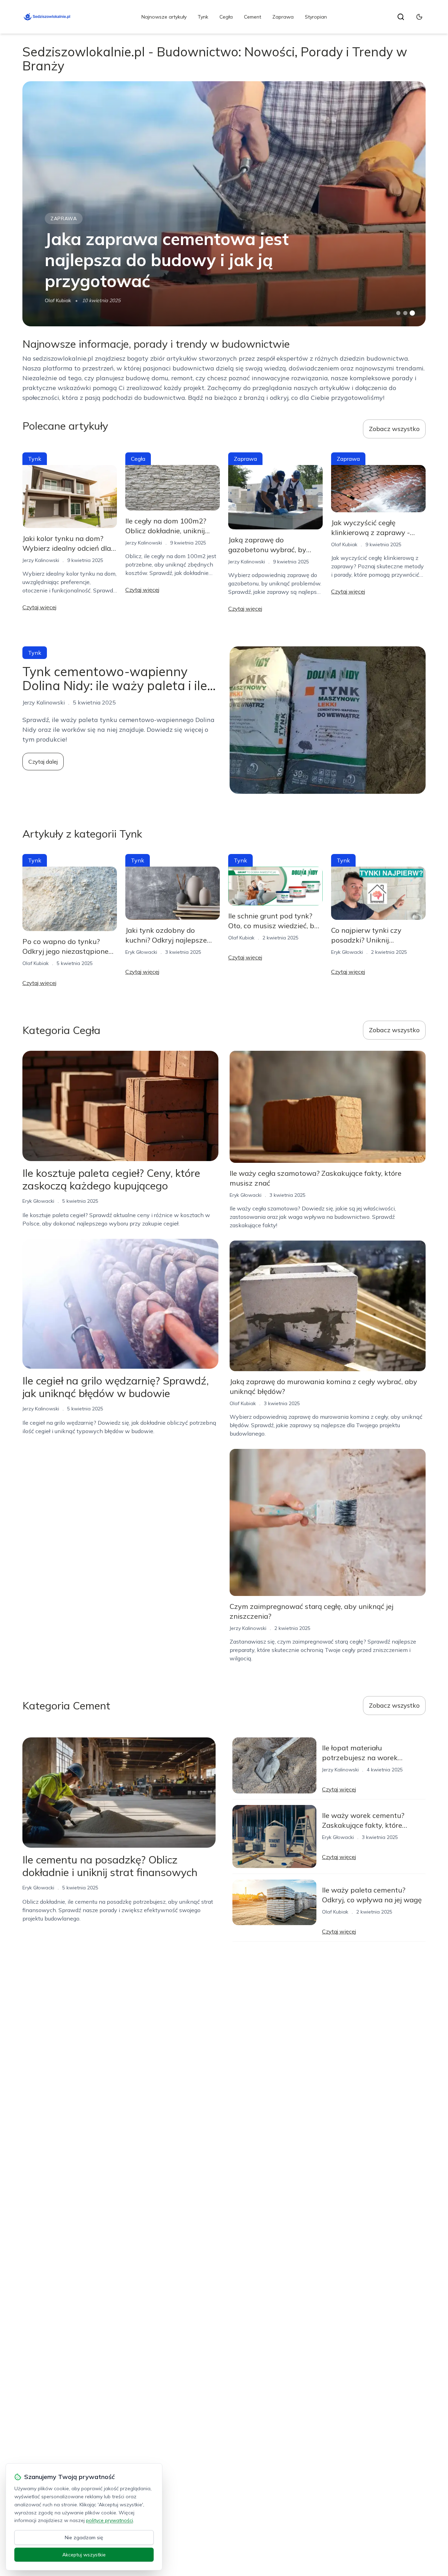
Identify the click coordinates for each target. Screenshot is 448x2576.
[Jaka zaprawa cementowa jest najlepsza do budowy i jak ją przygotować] (224, 204)
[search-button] (401, 17)
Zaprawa (283, 17)
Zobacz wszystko (394, 429)
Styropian (316, 17)
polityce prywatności (110, 2520)
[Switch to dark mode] (419, 17)
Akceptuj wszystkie (84, 2555)
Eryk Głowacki (141, 952)
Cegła (226, 17)
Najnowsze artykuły (164, 17)
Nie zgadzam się (84, 2537)
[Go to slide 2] (405, 313)
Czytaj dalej (43, 762)
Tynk (203, 17)
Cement (253, 17)
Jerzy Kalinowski (41, 560)
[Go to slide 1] (398, 313)
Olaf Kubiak (58, 300)
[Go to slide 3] (412, 313)
